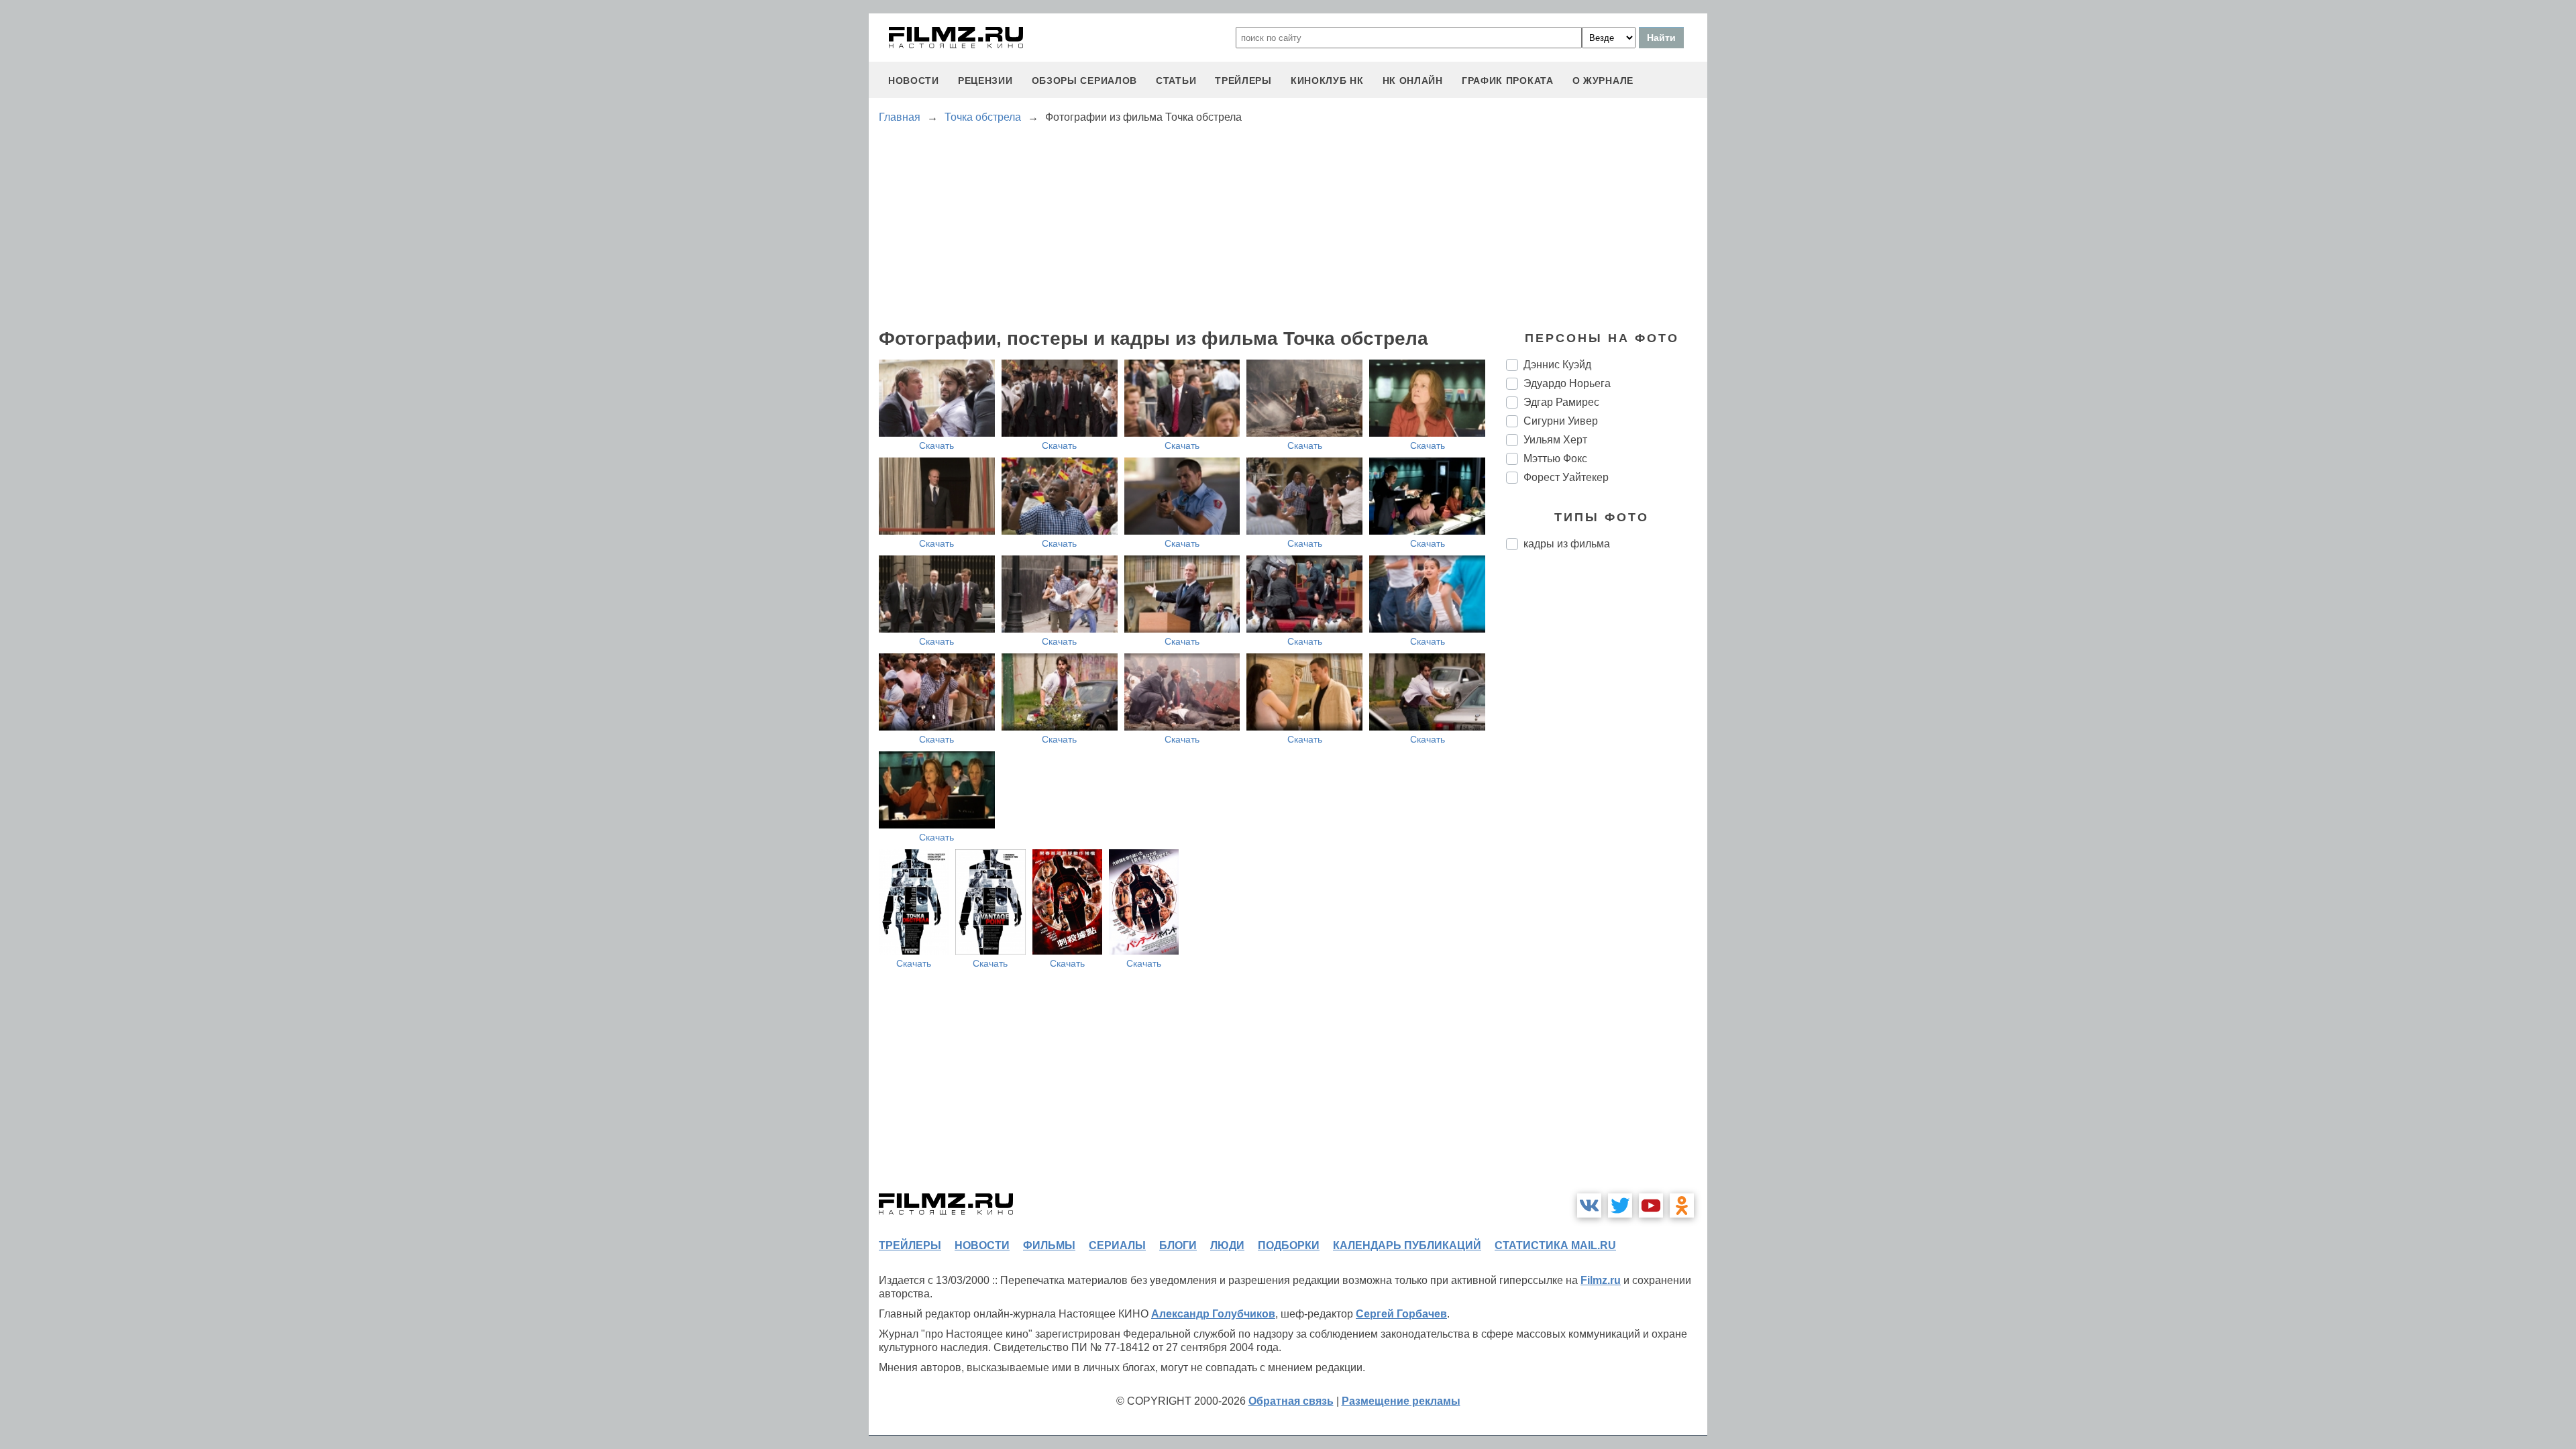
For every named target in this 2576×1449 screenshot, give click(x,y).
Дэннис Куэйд (1557, 365)
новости (914, 80)
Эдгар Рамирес (1561, 402)
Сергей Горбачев (1401, 1314)
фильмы (1049, 1245)
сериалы (1117, 1245)
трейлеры (1243, 80)
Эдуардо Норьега (1567, 383)
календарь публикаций (1407, 1245)
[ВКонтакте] (1589, 1205)
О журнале (1603, 80)
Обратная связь (1291, 1401)
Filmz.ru (1601, 1280)
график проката (1508, 80)
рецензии (985, 80)
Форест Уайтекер (1566, 477)
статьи (1176, 80)
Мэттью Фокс (1555, 459)
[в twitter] (1620, 1205)
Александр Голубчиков (1213, 1314)
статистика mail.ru (1555, 1245)
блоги (1178, 1245)
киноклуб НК (1327, 80)
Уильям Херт (1555, 440)
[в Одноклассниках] (1682, 1205)
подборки (1289, 1245)
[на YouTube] (1651, 1205)
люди (1227, 1245)
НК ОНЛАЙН (1413, 80)
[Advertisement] (1607, 785)
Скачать (936, 445)
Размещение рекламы (1401, 1401)
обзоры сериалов (1085, 80)
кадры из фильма (1567, 544)
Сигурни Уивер (1561, 421)
